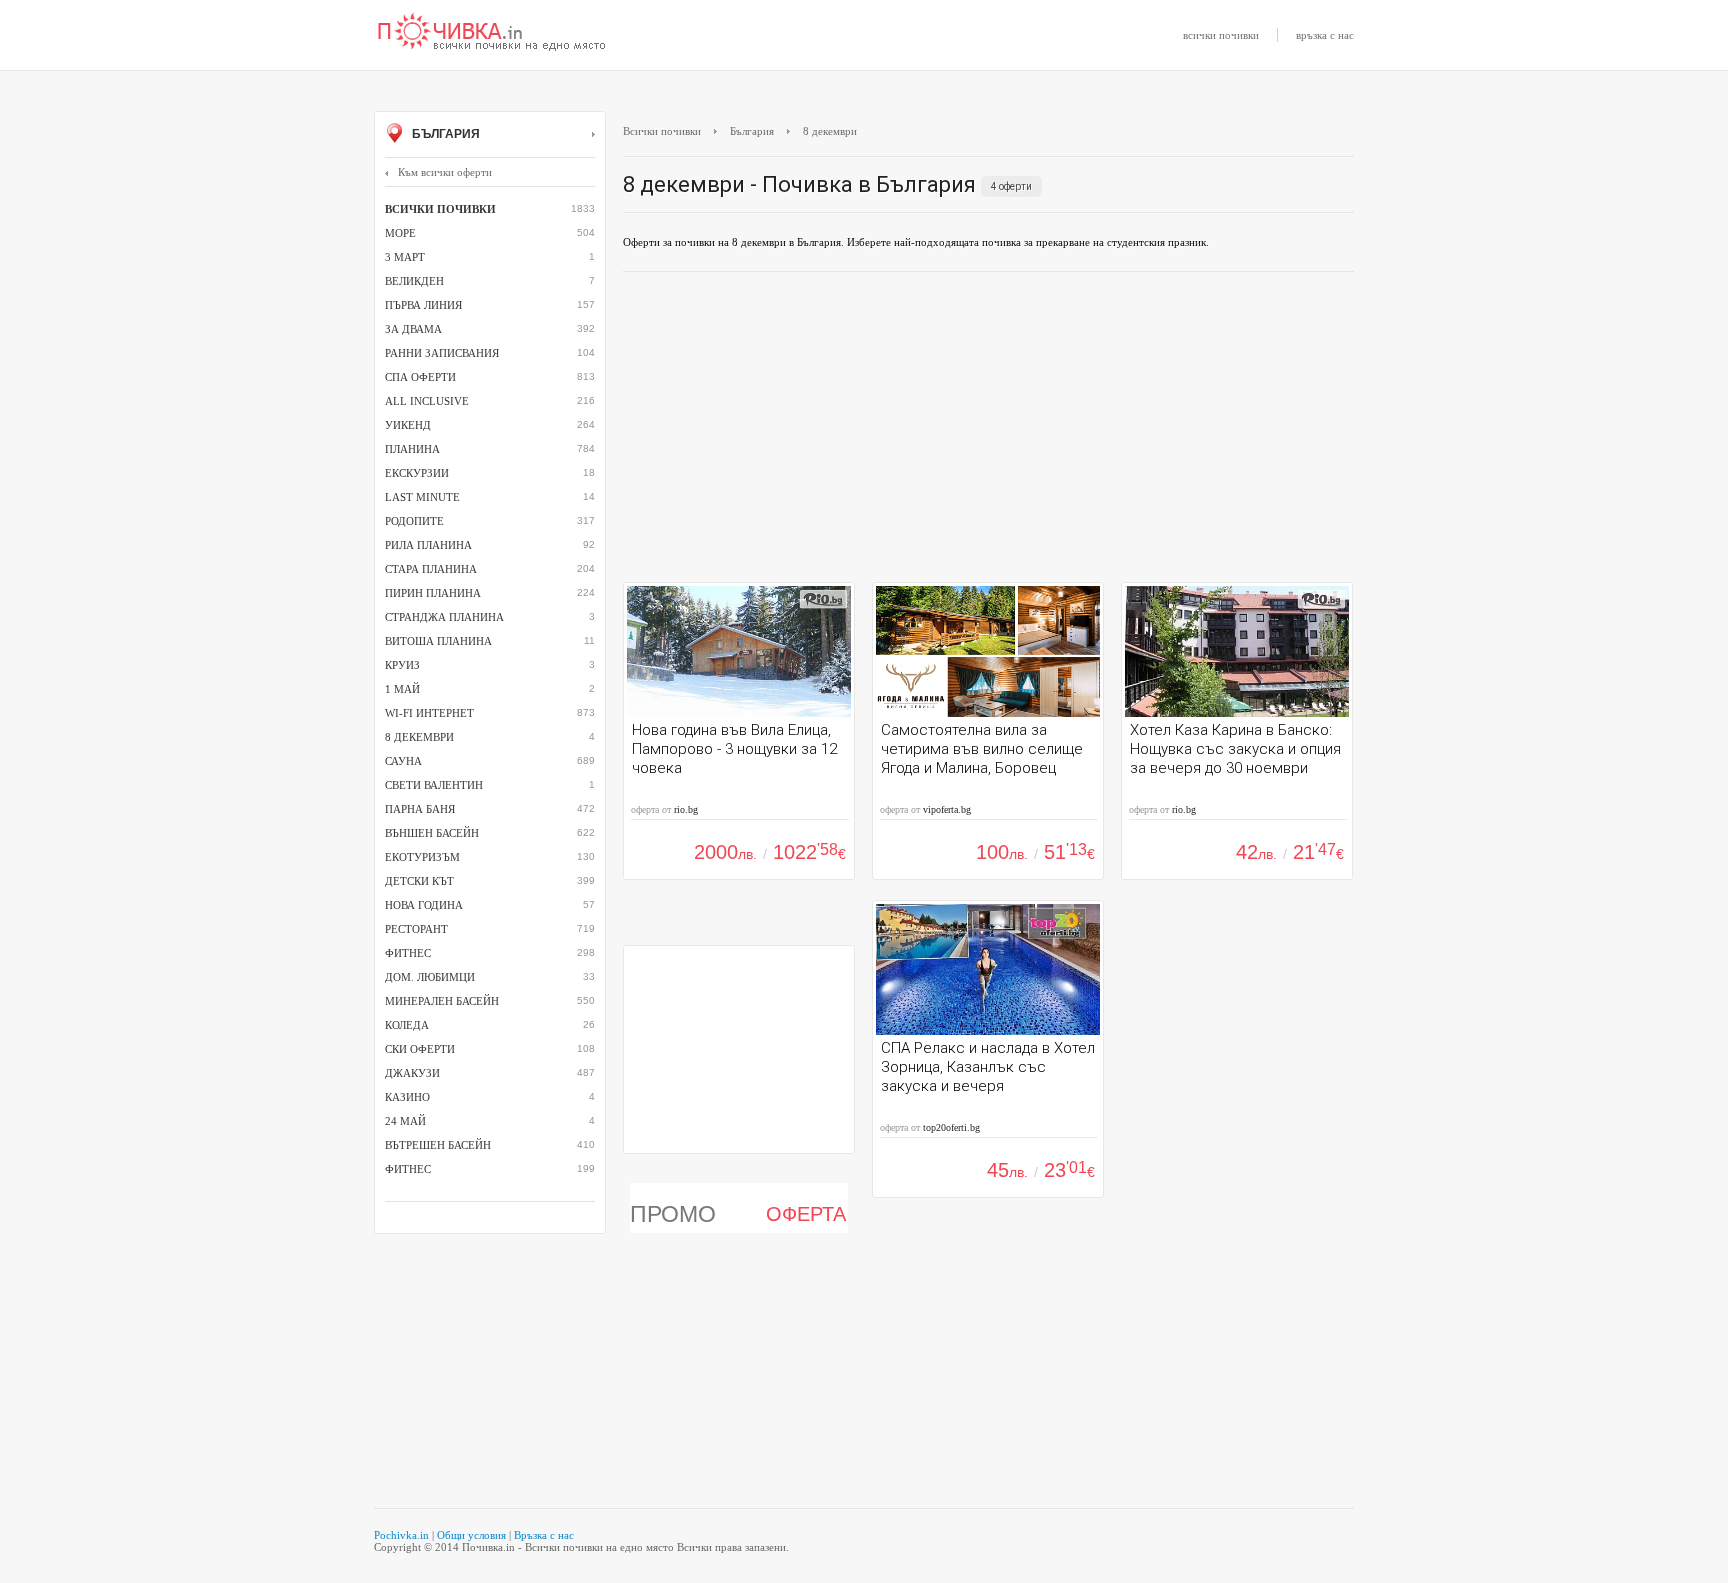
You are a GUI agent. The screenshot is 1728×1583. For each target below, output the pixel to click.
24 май (405, 1121)
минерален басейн (442, 1001)
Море (400, 233)
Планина (412, 449)
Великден (414, 281)
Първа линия (423, 305)
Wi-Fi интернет (429, 713)
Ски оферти (420, 1049)
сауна (403, 761)
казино (407, 1097)
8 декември (419, 737)
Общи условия (471, 1535)
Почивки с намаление (492, 33)
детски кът (419, 881)
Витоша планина (438, 641)
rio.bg (686, 809)
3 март (405, 257)
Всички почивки (662, 131)
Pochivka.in (401, 1535)
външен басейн (432, 833)
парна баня (420, 809)
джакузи (412, 1073)
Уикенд (408, 425)
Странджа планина (444, 617)
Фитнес (408, 1169)
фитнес (408, 953)
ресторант (416, 929)
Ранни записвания (442, 353)
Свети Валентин (434, 785)
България (444, 134)
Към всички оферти (445, 172)
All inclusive (427, 401)
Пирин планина (433, 593)
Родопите (414, 521)
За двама (413, 329)
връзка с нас (1325, 35)
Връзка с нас (544, 1535)
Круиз (402, 665)
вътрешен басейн (438, 1145)
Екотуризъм (422, 857)
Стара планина (431, 569)
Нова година (424, 905)
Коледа (407, 1025)
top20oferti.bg (951, 1127)
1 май (402, 689)
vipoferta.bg (947, 809)
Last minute (422, 497)
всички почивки (1221, 35)
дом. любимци (430, 977)
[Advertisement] (988, 432)
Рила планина (428, 545)
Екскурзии (417, 473)
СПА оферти (420, 377)
